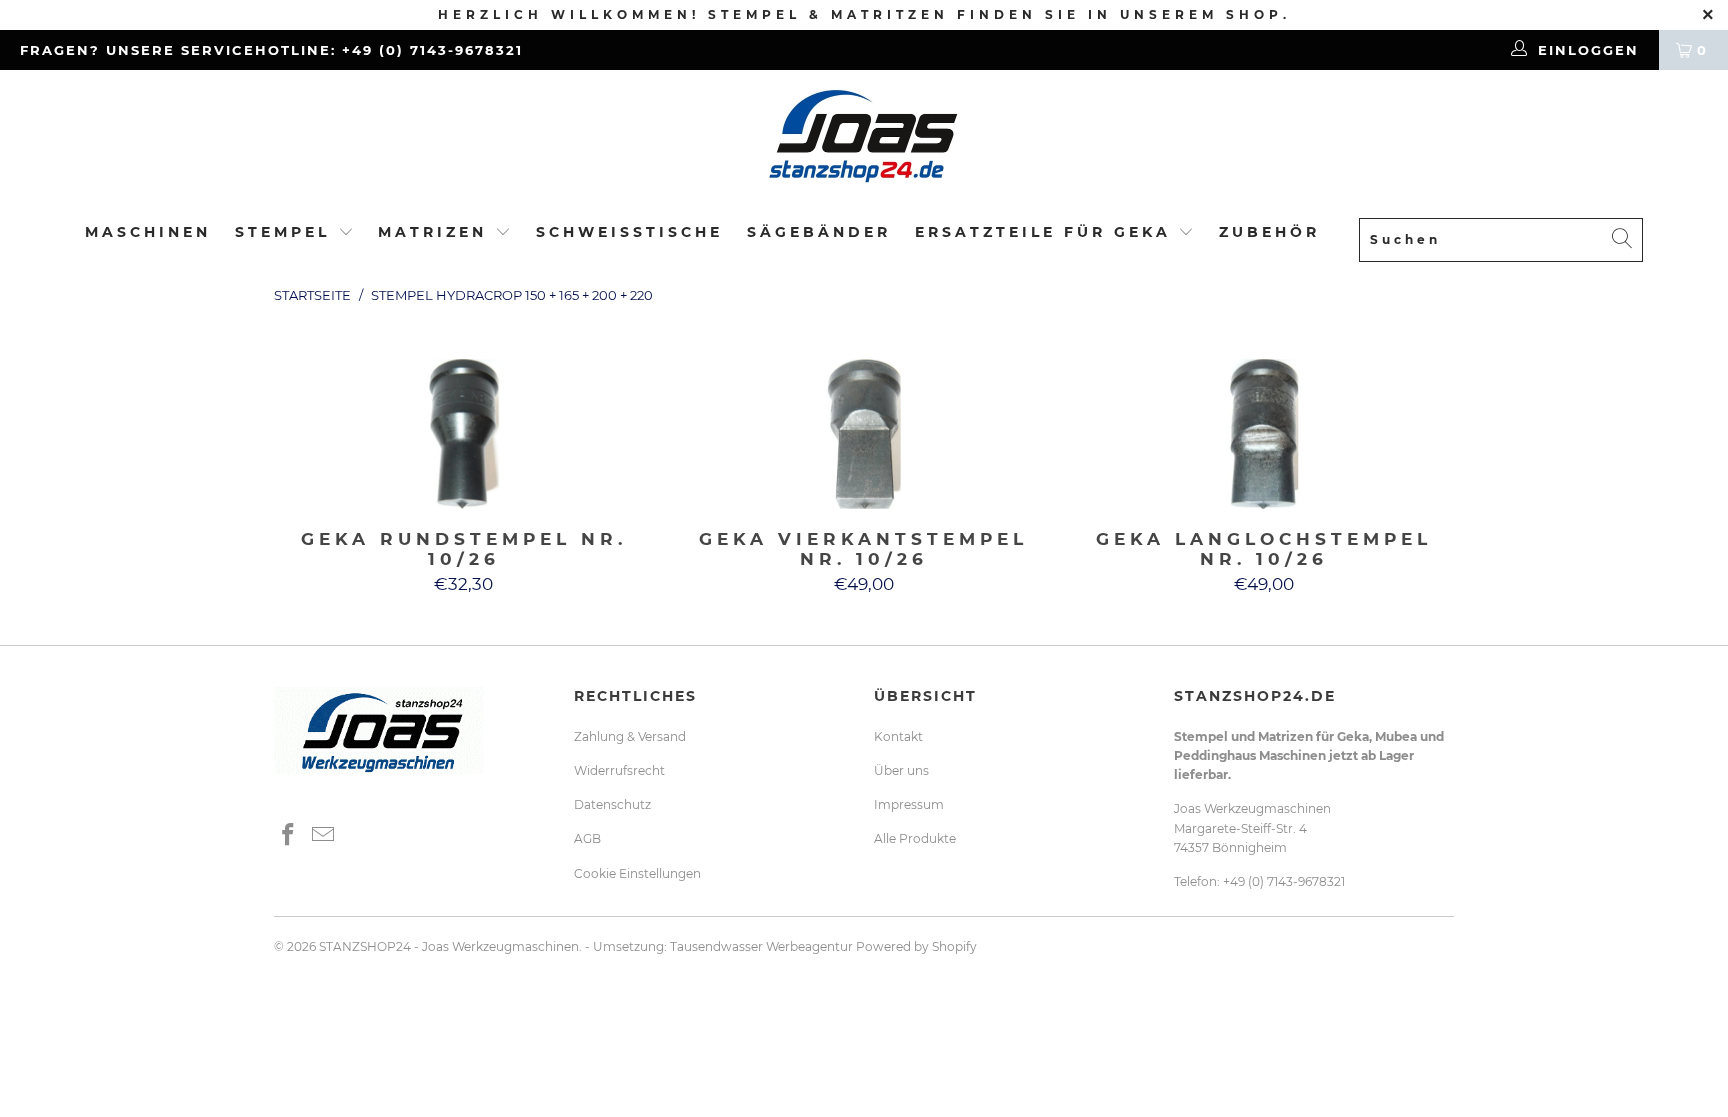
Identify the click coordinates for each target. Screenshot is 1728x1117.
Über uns (901, 770)
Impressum (909, 804)
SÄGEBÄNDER (819, 232)
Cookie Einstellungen (637, 873)
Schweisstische (629, 232)
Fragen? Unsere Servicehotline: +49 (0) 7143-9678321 (271, 50)
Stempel (282, 232)
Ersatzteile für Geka (1047, 232)
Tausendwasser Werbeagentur (761, 946)
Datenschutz (612, 804)
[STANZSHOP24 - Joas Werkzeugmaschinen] (864, 142)
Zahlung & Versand (630, 736)
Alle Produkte (915, 838)
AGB (587, 838)
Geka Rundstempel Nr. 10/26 (464, 434)
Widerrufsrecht (619, 770)
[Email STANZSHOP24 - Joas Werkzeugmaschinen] (324, 836)
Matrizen (432, 232)
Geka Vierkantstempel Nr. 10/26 (864, 434)
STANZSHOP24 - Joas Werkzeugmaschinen (449, 946)
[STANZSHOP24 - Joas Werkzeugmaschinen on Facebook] (289, 836)
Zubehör (1269, 232)
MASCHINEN (148, 232)
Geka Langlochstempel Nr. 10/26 (1264, 434)
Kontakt (898, 736)
